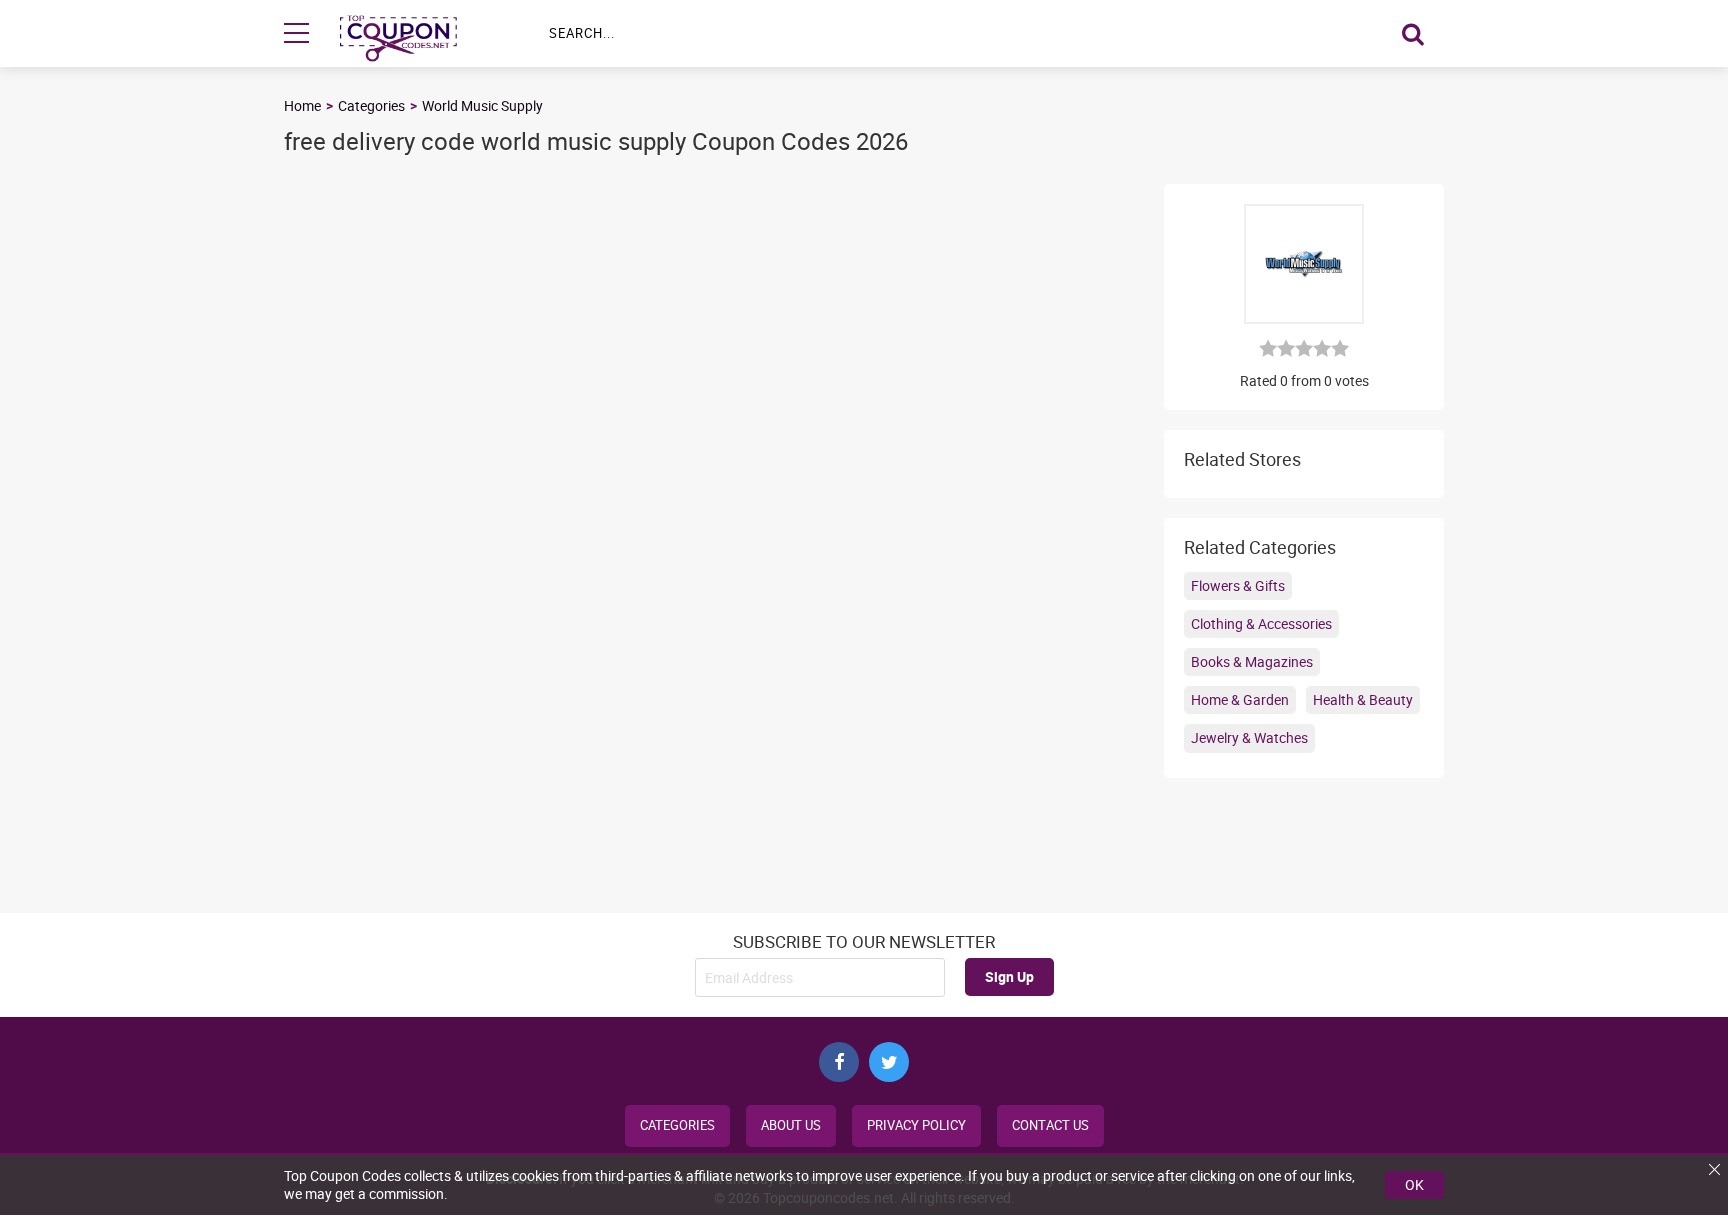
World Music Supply (482, 105)
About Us (791, 1125)
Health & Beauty (1363, 699)
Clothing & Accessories (1261, 623)
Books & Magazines (1252, 661)
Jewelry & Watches (1249, 737)
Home (302, 105)
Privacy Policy (916, 1125)
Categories (371, 105)
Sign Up (1009, 976)
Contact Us (1050, 1125)
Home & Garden (1240, 699)
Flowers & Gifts (1238, 585)
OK (1414, 1184)
